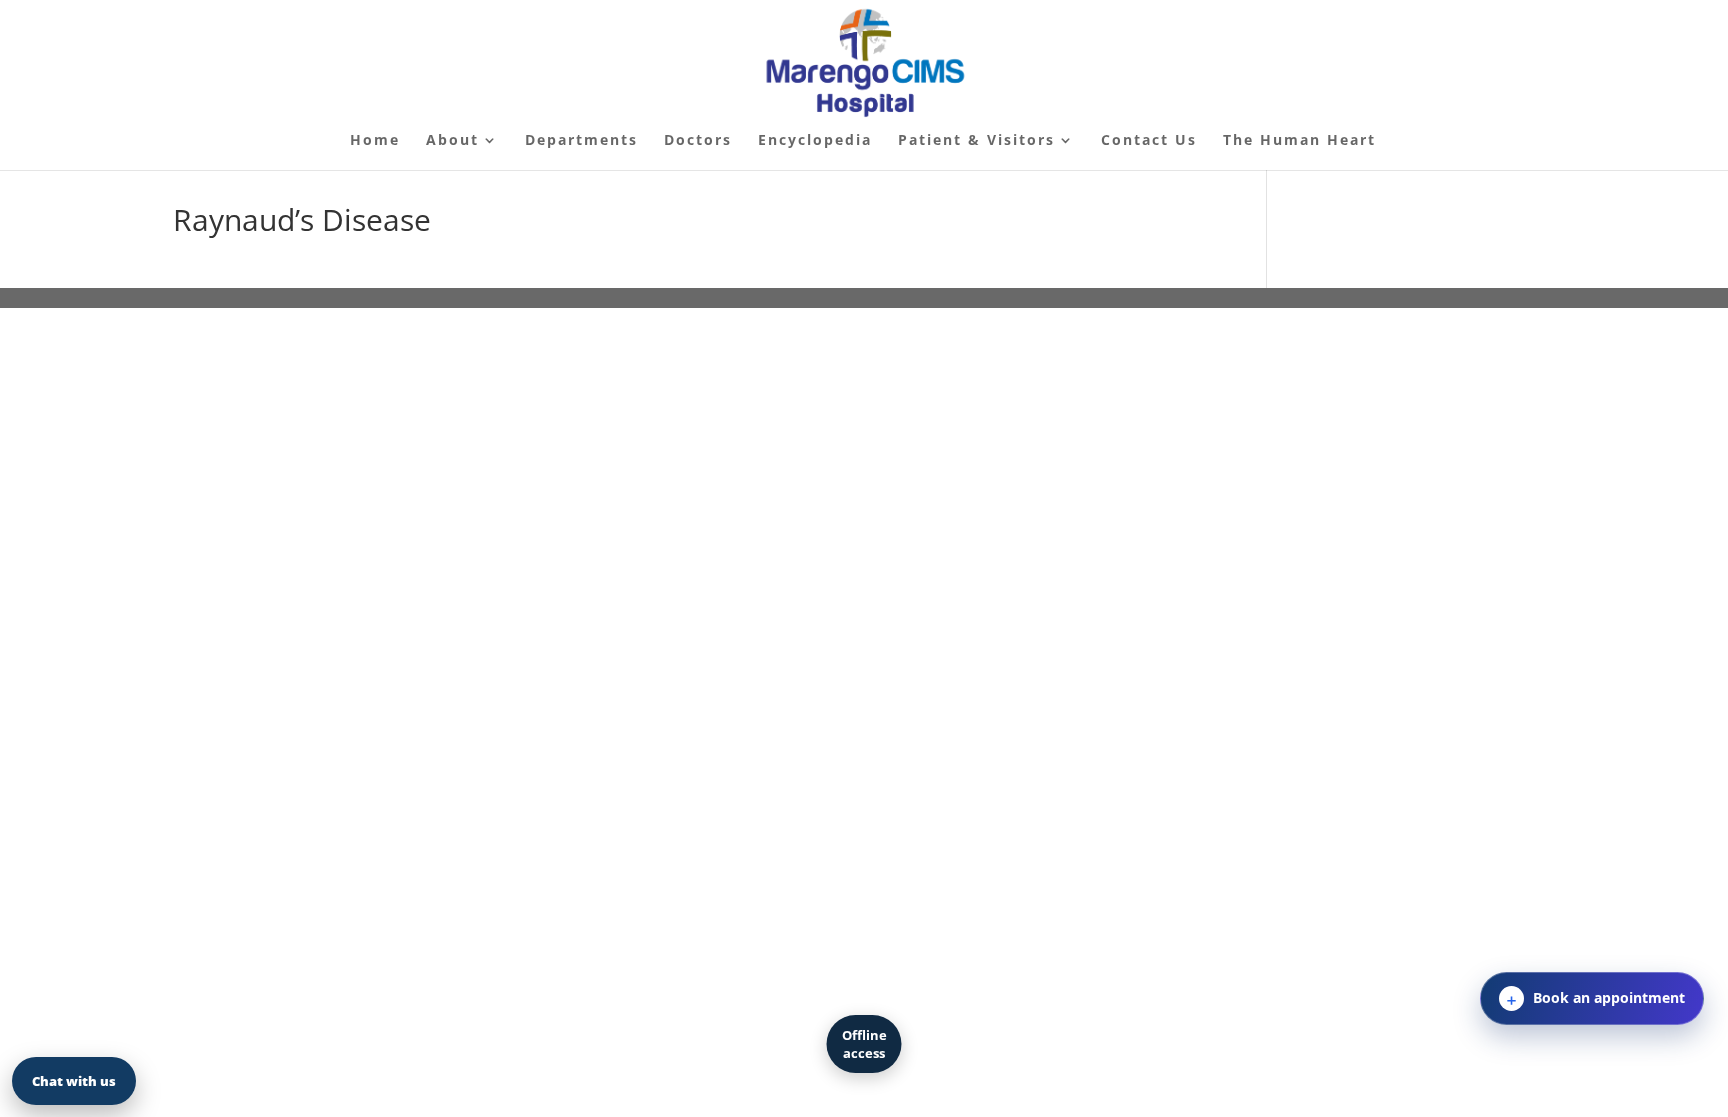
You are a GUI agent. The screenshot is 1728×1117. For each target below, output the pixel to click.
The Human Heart (1299, 141)
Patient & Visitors (976, 141)
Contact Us (1149, 141)
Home (375, 141)
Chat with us (74, 1081)
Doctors (698, 141)
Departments (581, 141)
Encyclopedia (815, 141)
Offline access (864, 1044)
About (452, 141)
